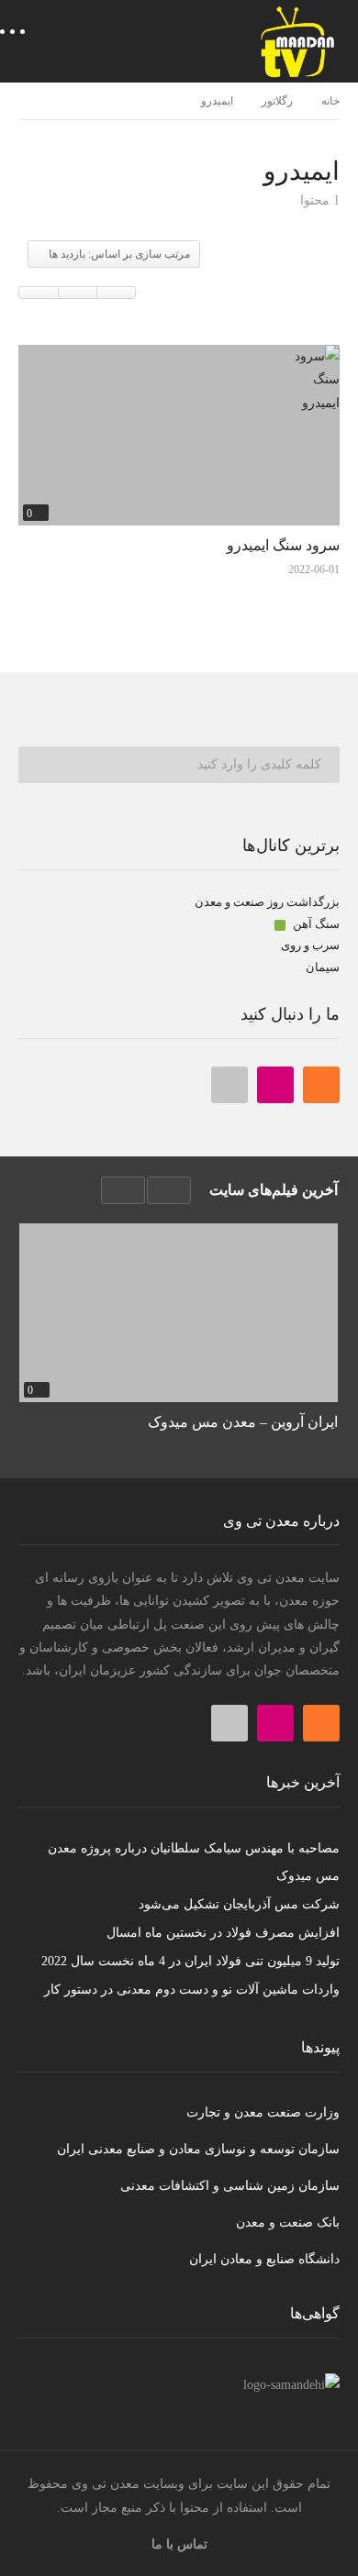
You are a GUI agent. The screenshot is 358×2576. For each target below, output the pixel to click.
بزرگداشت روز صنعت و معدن (267, 902)
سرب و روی (310, 945)
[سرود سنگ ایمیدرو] (179, 435)
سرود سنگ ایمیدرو (283, 545)
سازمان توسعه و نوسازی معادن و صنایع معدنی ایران (198, 2149)
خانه (330, 101)
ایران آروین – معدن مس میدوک (243, 1422)
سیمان (323, 967)
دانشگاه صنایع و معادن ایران (264, 2259)
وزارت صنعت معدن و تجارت (263, 2112)
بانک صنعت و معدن (288, 2222)
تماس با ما (179, 2544)
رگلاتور (277, 101)
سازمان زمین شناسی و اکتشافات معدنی (230, 2186)
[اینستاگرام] (275, 1085)
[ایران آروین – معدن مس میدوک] (179, 1313)
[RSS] (321, 1085)
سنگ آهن (315, 924)
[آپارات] (229, 1085)
